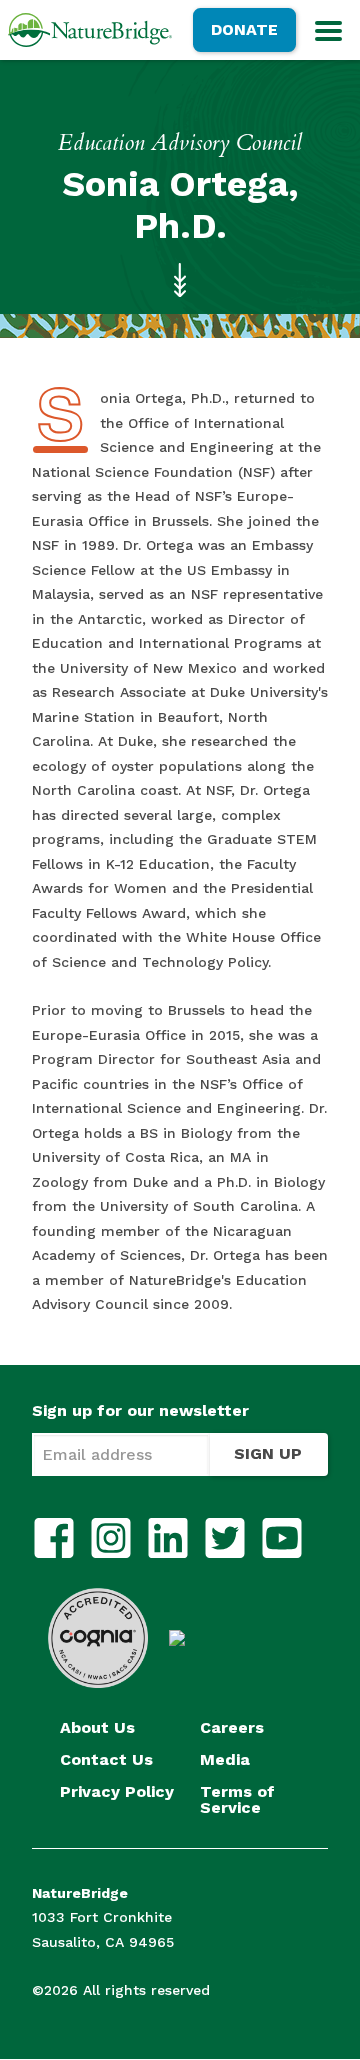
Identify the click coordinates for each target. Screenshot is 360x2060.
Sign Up (268, 1453)
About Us (97, 1728)
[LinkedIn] (168, 1538)
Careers (232, 1728)
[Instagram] (111, 1538)
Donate (244, 29)
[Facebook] (54, 1538)
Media (225, 1760)
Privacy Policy (117, 1792)
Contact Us (106, 1760)
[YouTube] (282, 1538)
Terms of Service (237, 1800)
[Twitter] (225, 1538)
